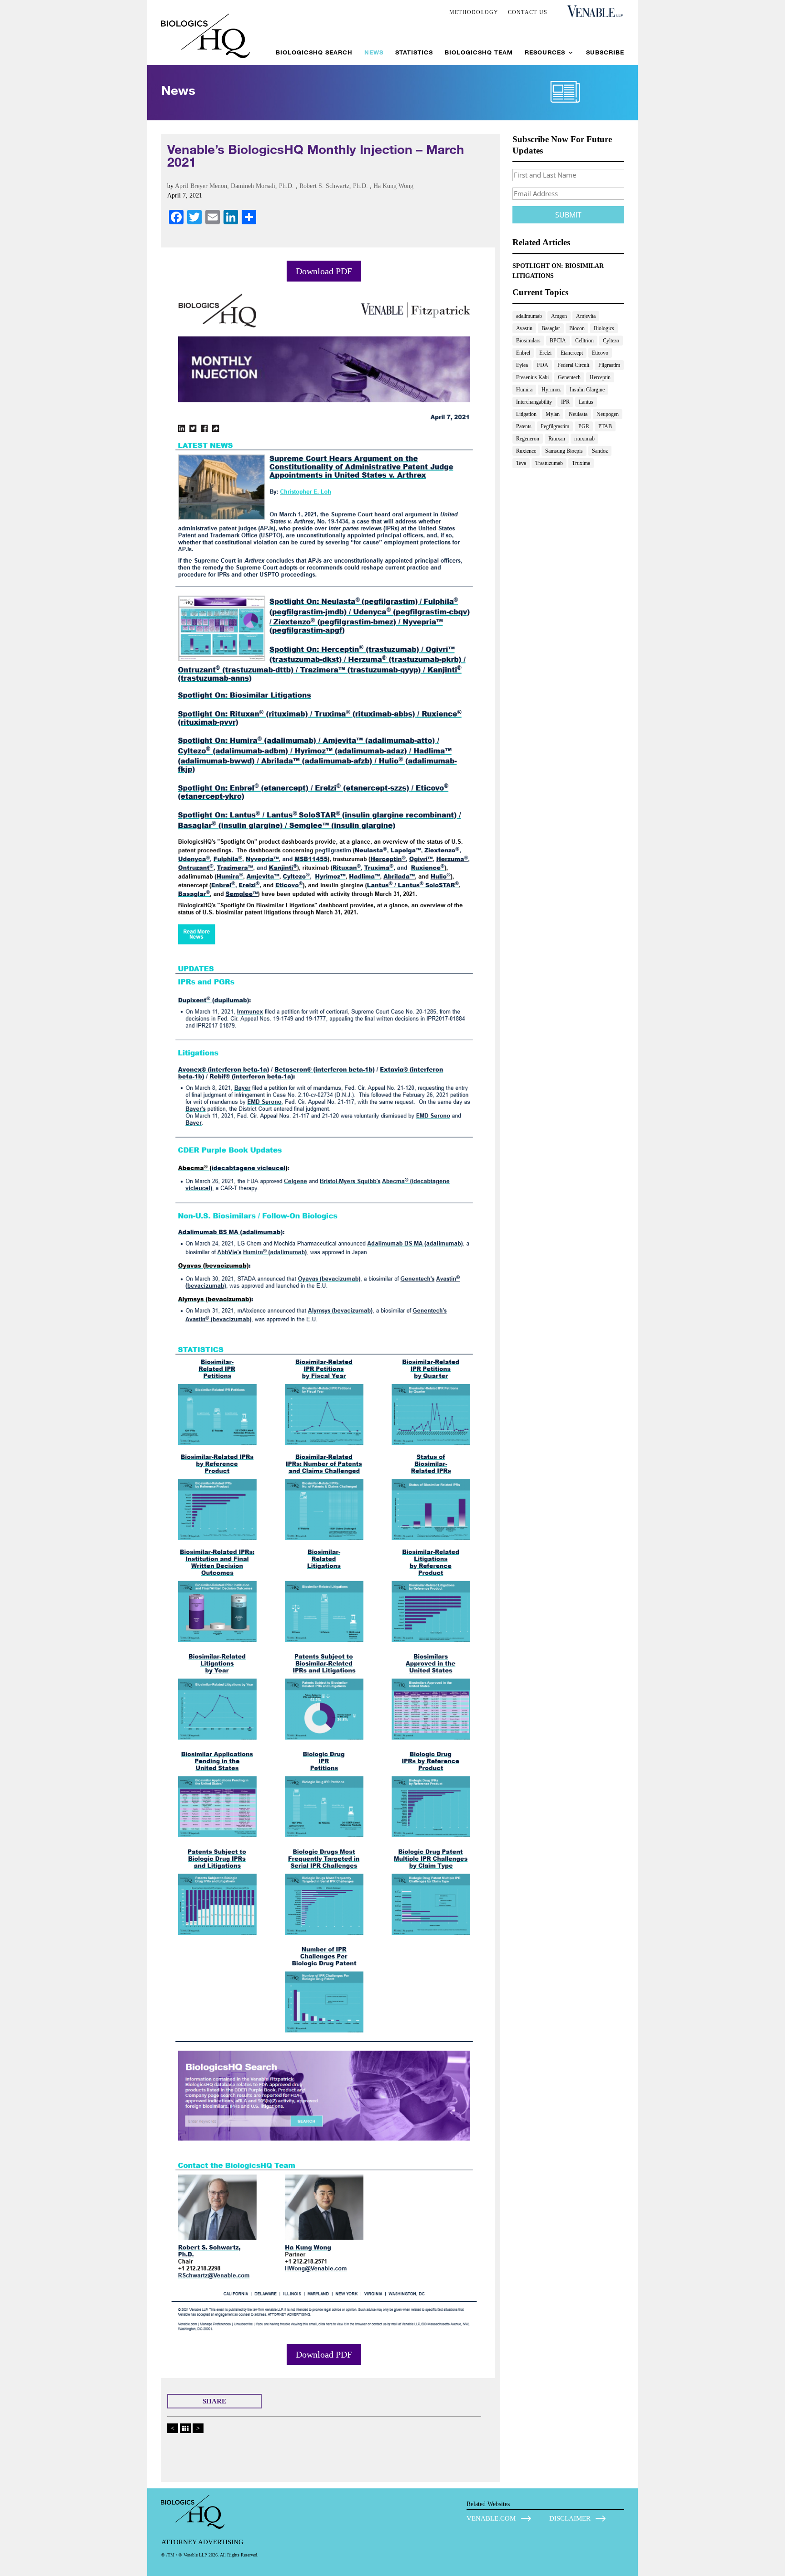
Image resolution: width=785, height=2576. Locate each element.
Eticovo (600, 353)
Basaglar (551, 328)
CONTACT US (528, 12)
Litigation (526, 414)
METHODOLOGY (474, 12)
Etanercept (572, 353)
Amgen (559, 316)
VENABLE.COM (491, 2518)
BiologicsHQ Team (479, 52)
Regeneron (528, 439)
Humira (524, 390)
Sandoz (600, 451)
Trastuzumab (549, 463)
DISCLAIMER (570, 2518)
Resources (545, 52)
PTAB (605, 426)
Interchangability (534, 402)
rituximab (584, 439)
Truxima (581, 463)
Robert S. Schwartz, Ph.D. (334, 186)
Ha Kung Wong (393, 186)
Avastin (524, 328)
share (214, 2401)
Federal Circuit (573, 365)
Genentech (569, 377)
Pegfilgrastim (555, 426)
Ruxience (526, 451)
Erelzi (545, 353)
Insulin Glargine (587, 390)
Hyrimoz (551, 390)
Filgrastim (609, 365)
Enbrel (523, 353)
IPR (565, 402)
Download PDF (324, 271)
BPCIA (558, 341)
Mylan (553, 414)
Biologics (604, 328)
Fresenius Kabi (532, 377)
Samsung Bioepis (564, 451)
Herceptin (600, 377)
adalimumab (529, 316)
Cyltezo (611, 341)
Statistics (414, 52)
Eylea (522, 365)
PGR (584, 426)
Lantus (586, 402)
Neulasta (578, 414)
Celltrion (584, 341)
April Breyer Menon (201, 186)
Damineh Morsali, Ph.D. (262, 186)
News (374, 52)
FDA (543, 365)
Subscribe (605, 52)
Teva (521, 463)
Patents (524, 426)
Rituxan (557, 439)
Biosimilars (528, 341)
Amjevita (586, 316)
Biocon (577, 328)
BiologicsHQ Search (314, 52)
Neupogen (608, 414)
